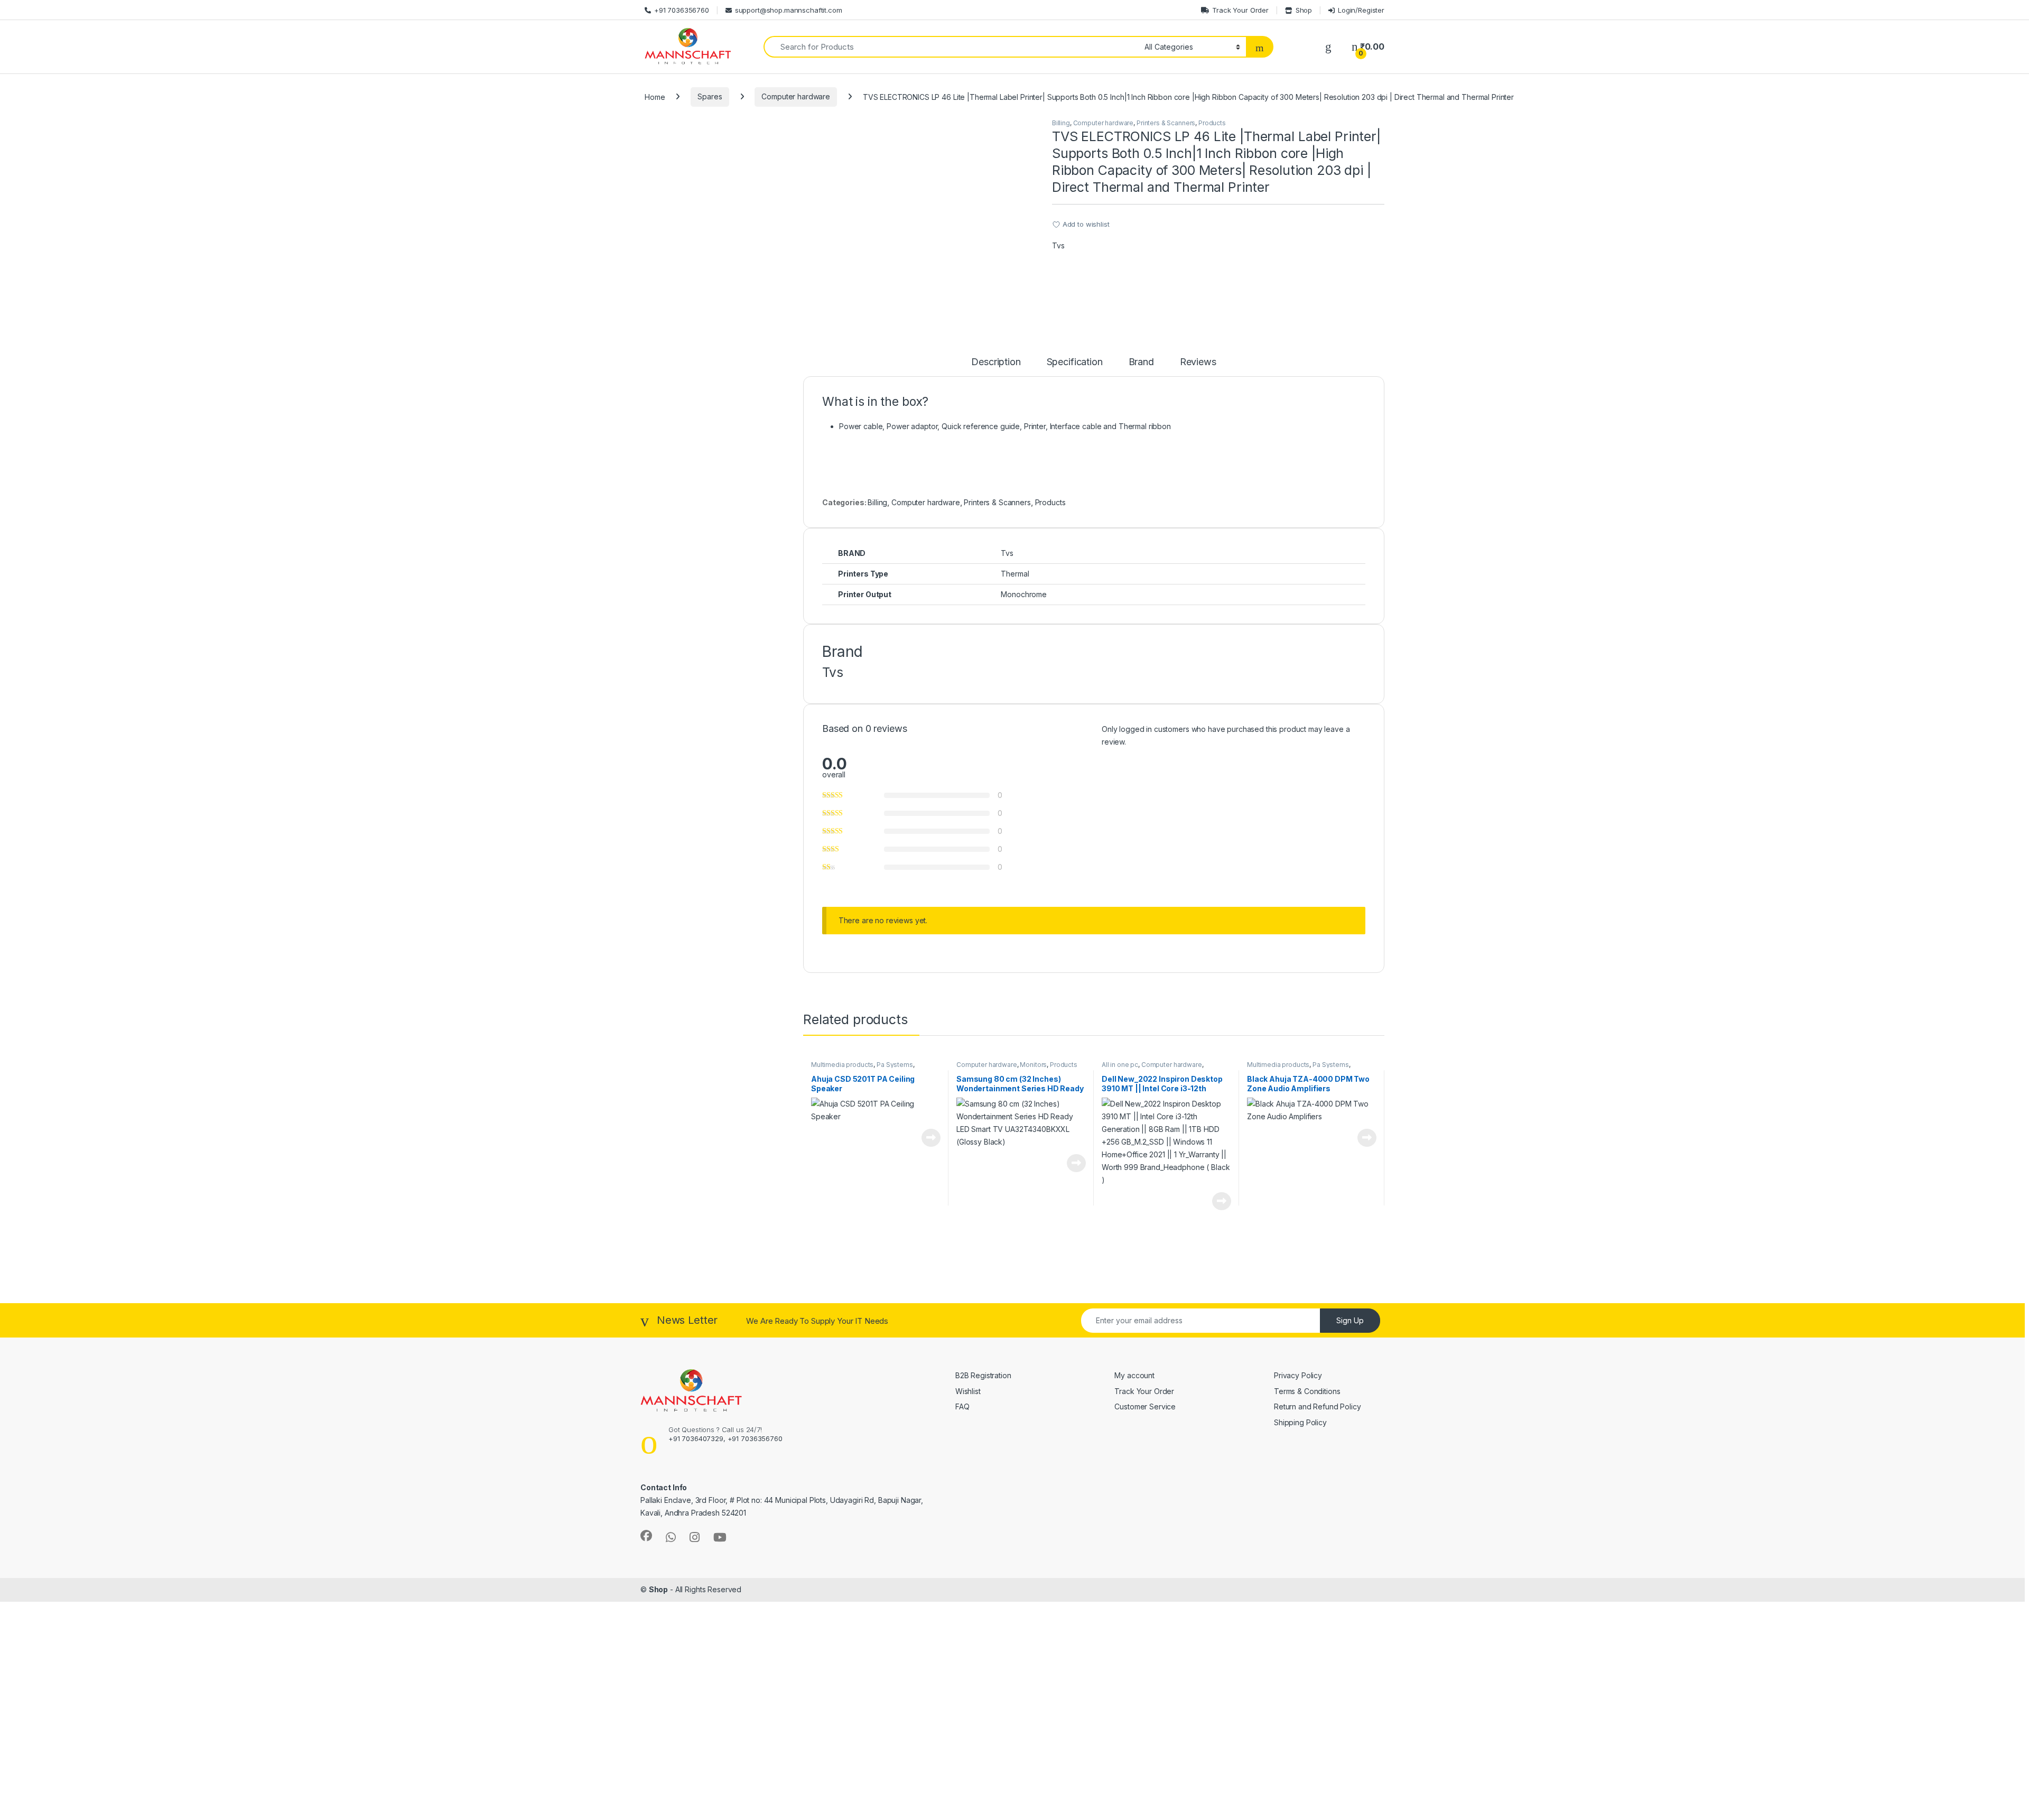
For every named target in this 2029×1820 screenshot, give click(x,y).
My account (1134, 1375)
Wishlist (968, 1391)
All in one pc (1120, 1065)
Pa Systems (895, 1065)
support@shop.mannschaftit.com (789, 10)
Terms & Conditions (1307, 1391)
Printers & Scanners (1166, 123)
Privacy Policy (1298, 1375)
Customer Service (1145, 1406)
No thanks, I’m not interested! (206, 1806)
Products (1212, 123)
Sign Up (1350, 1320)
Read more (931, 1138)
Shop (1304, 10)
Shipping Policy (1300, 1422)
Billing (1061, 123)
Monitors (1033, 1065)
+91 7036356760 (682, 10)
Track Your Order (1240, 10)
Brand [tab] (1141, 362)
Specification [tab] (1075, 362)
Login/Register (1361, 10)
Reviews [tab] (1198, 362)
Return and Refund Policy (1319, 1406)
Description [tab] (996, 362)
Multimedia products (842, 1065)
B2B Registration (983, 1375)
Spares (710, 96)
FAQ (962, 1406)
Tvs (1058, 245)
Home (655, 96)
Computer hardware (796, 96)
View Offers (52, 1717)
